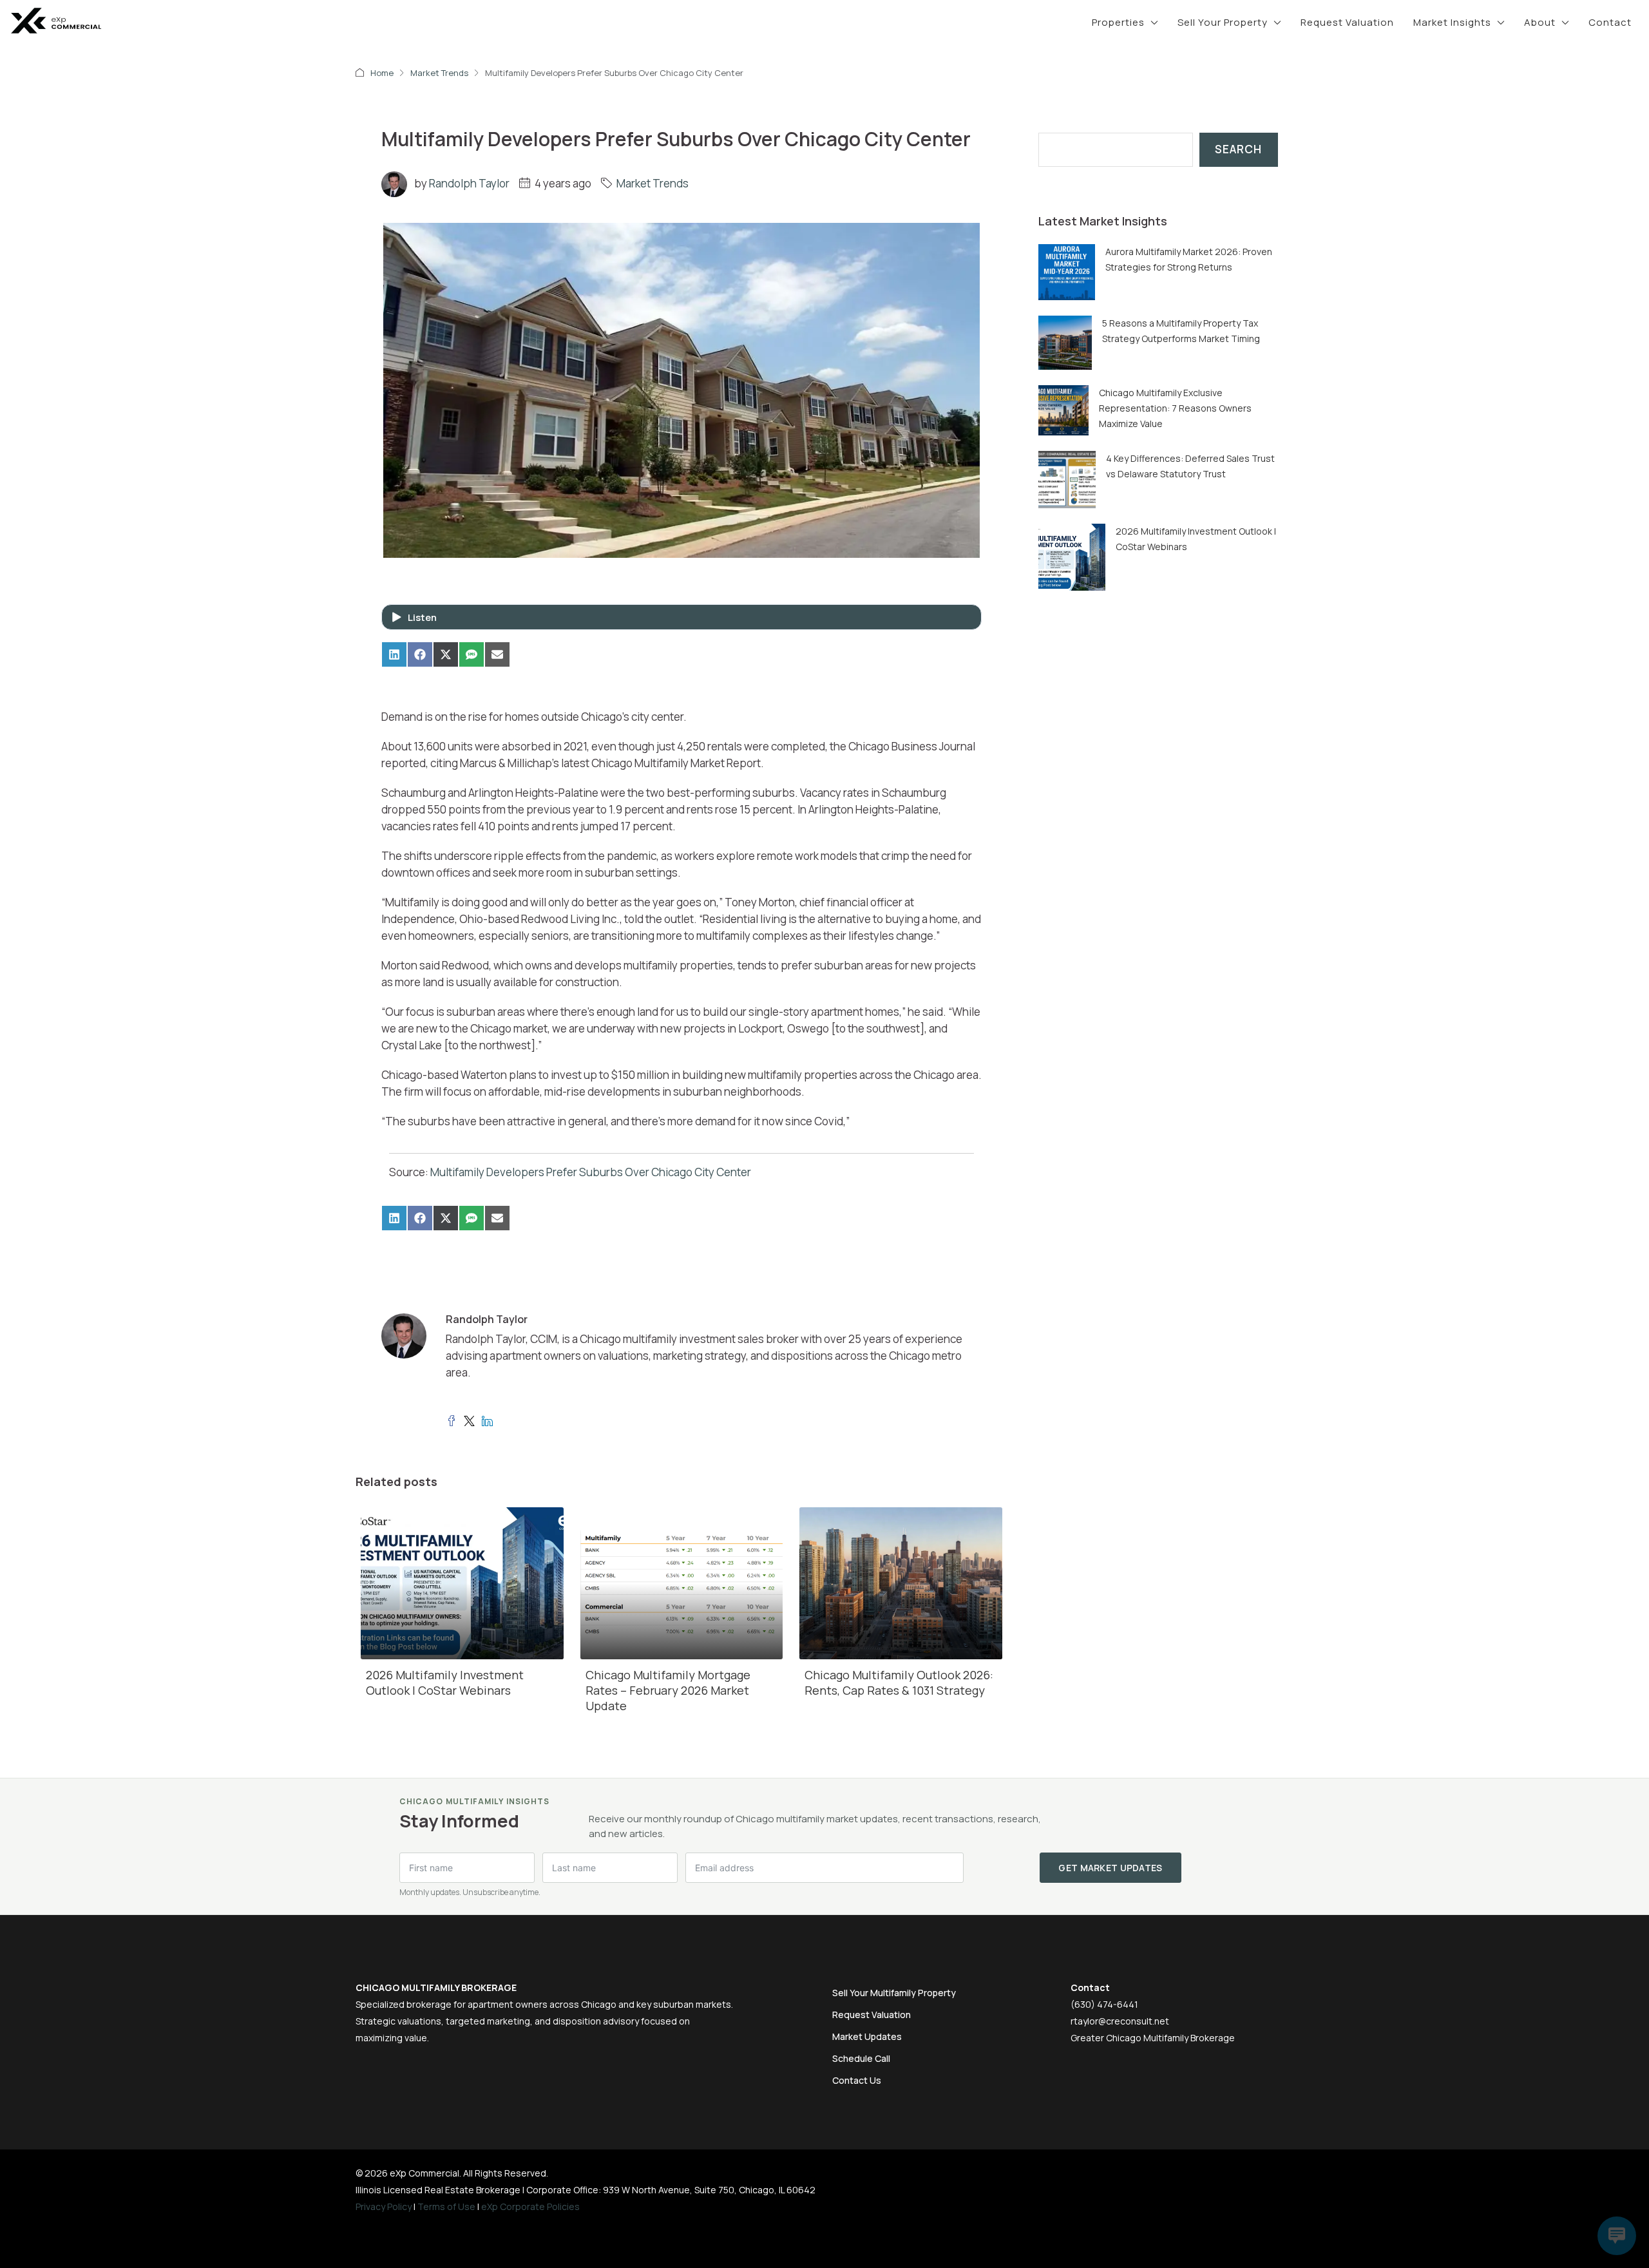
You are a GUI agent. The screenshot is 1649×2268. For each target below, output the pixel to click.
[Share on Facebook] (420, 654)
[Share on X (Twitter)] (446, 654)
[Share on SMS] (472, 654)
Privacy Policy (384, 2206)
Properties (1118, 22)
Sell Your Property (1223, 22)
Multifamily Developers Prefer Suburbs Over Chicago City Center (591, 1172)
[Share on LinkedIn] (394, 654)
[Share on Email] (497, 654)
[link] (1067, 271)
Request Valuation (1347, 22)
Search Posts (1073, 124)
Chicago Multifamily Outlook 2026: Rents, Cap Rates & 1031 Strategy (899, 1682)
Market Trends (439, 73)
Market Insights (1452, 22)
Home (382, 73)
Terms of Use (446, 2206)
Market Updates (867, 2036)
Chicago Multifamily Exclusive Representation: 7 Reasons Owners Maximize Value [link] (1175, 408)
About (1540, 22)
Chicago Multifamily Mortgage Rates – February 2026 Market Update (668, 1690)
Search (1238, 149)
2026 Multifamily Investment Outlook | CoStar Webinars (445, 1682)
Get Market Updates (1110, 1868)
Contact (1610, 22)
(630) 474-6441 (1104, 2004)
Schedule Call (861, 2058)
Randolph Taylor (469, 183)
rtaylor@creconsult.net (1120, 2021)
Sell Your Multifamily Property (894, 1993)
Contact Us (857, 2080)
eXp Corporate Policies (530, 2206)
